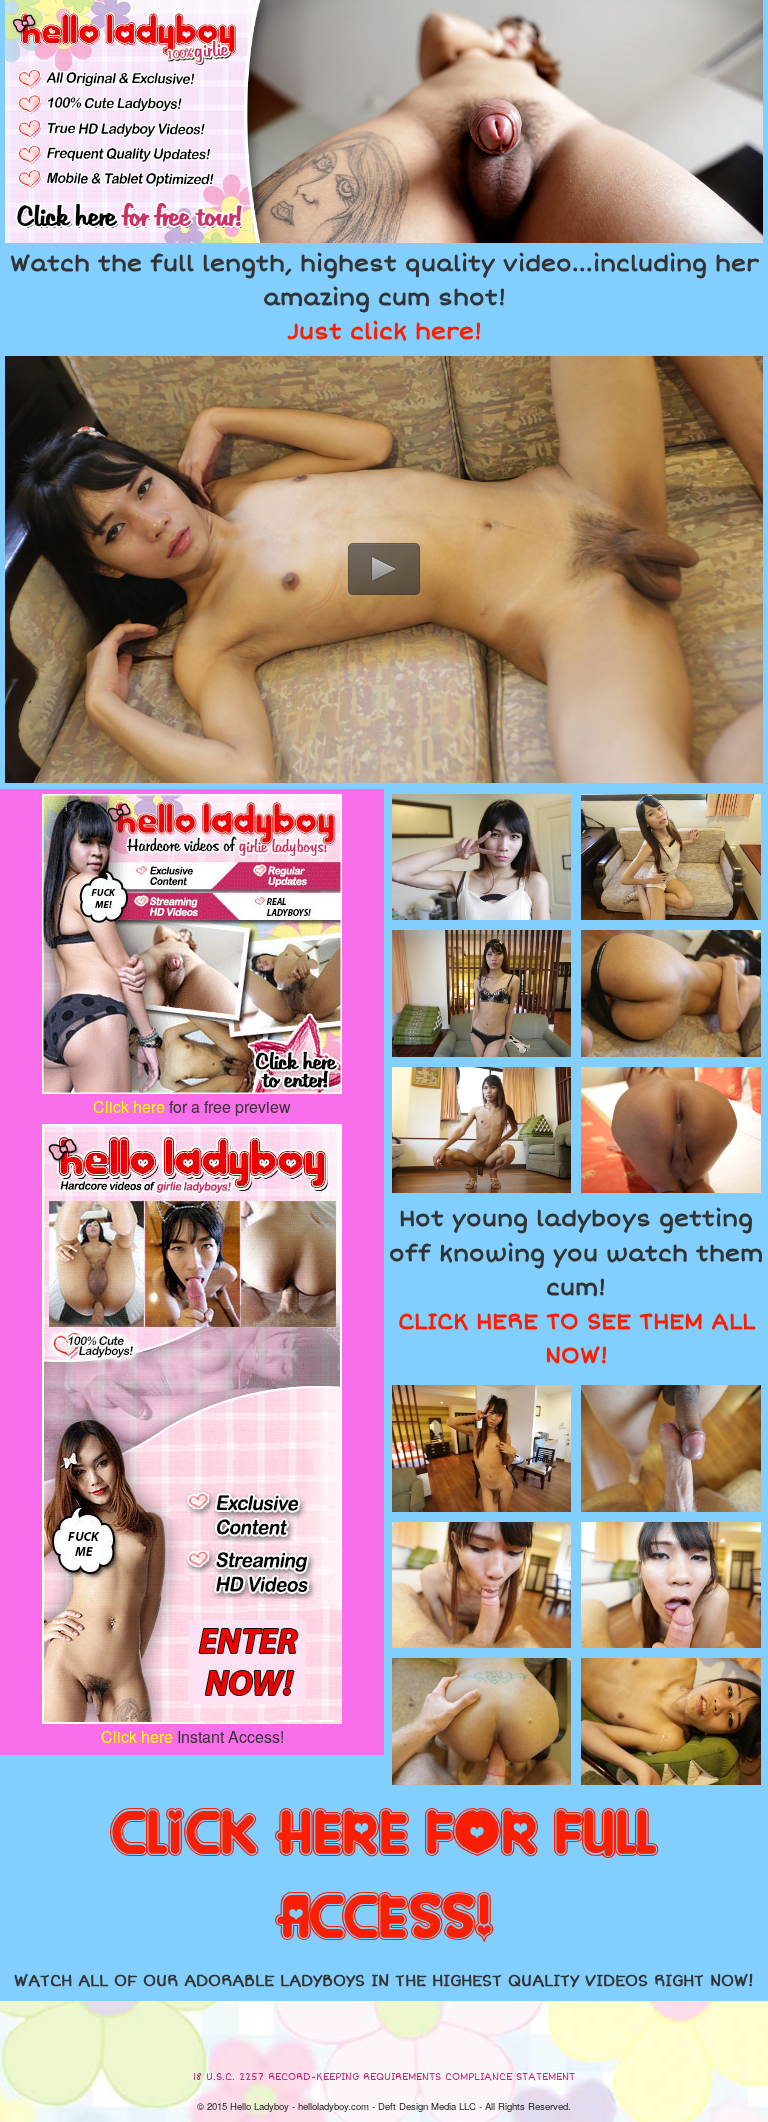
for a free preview (192, 1106)
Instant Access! (192, 1736)
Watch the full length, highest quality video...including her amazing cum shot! (384, 298)
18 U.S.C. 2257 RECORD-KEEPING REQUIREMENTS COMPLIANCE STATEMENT (384, 2077)
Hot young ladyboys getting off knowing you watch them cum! (576, 1287)
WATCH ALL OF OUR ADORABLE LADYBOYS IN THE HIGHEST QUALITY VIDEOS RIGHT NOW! (384, 1981)
